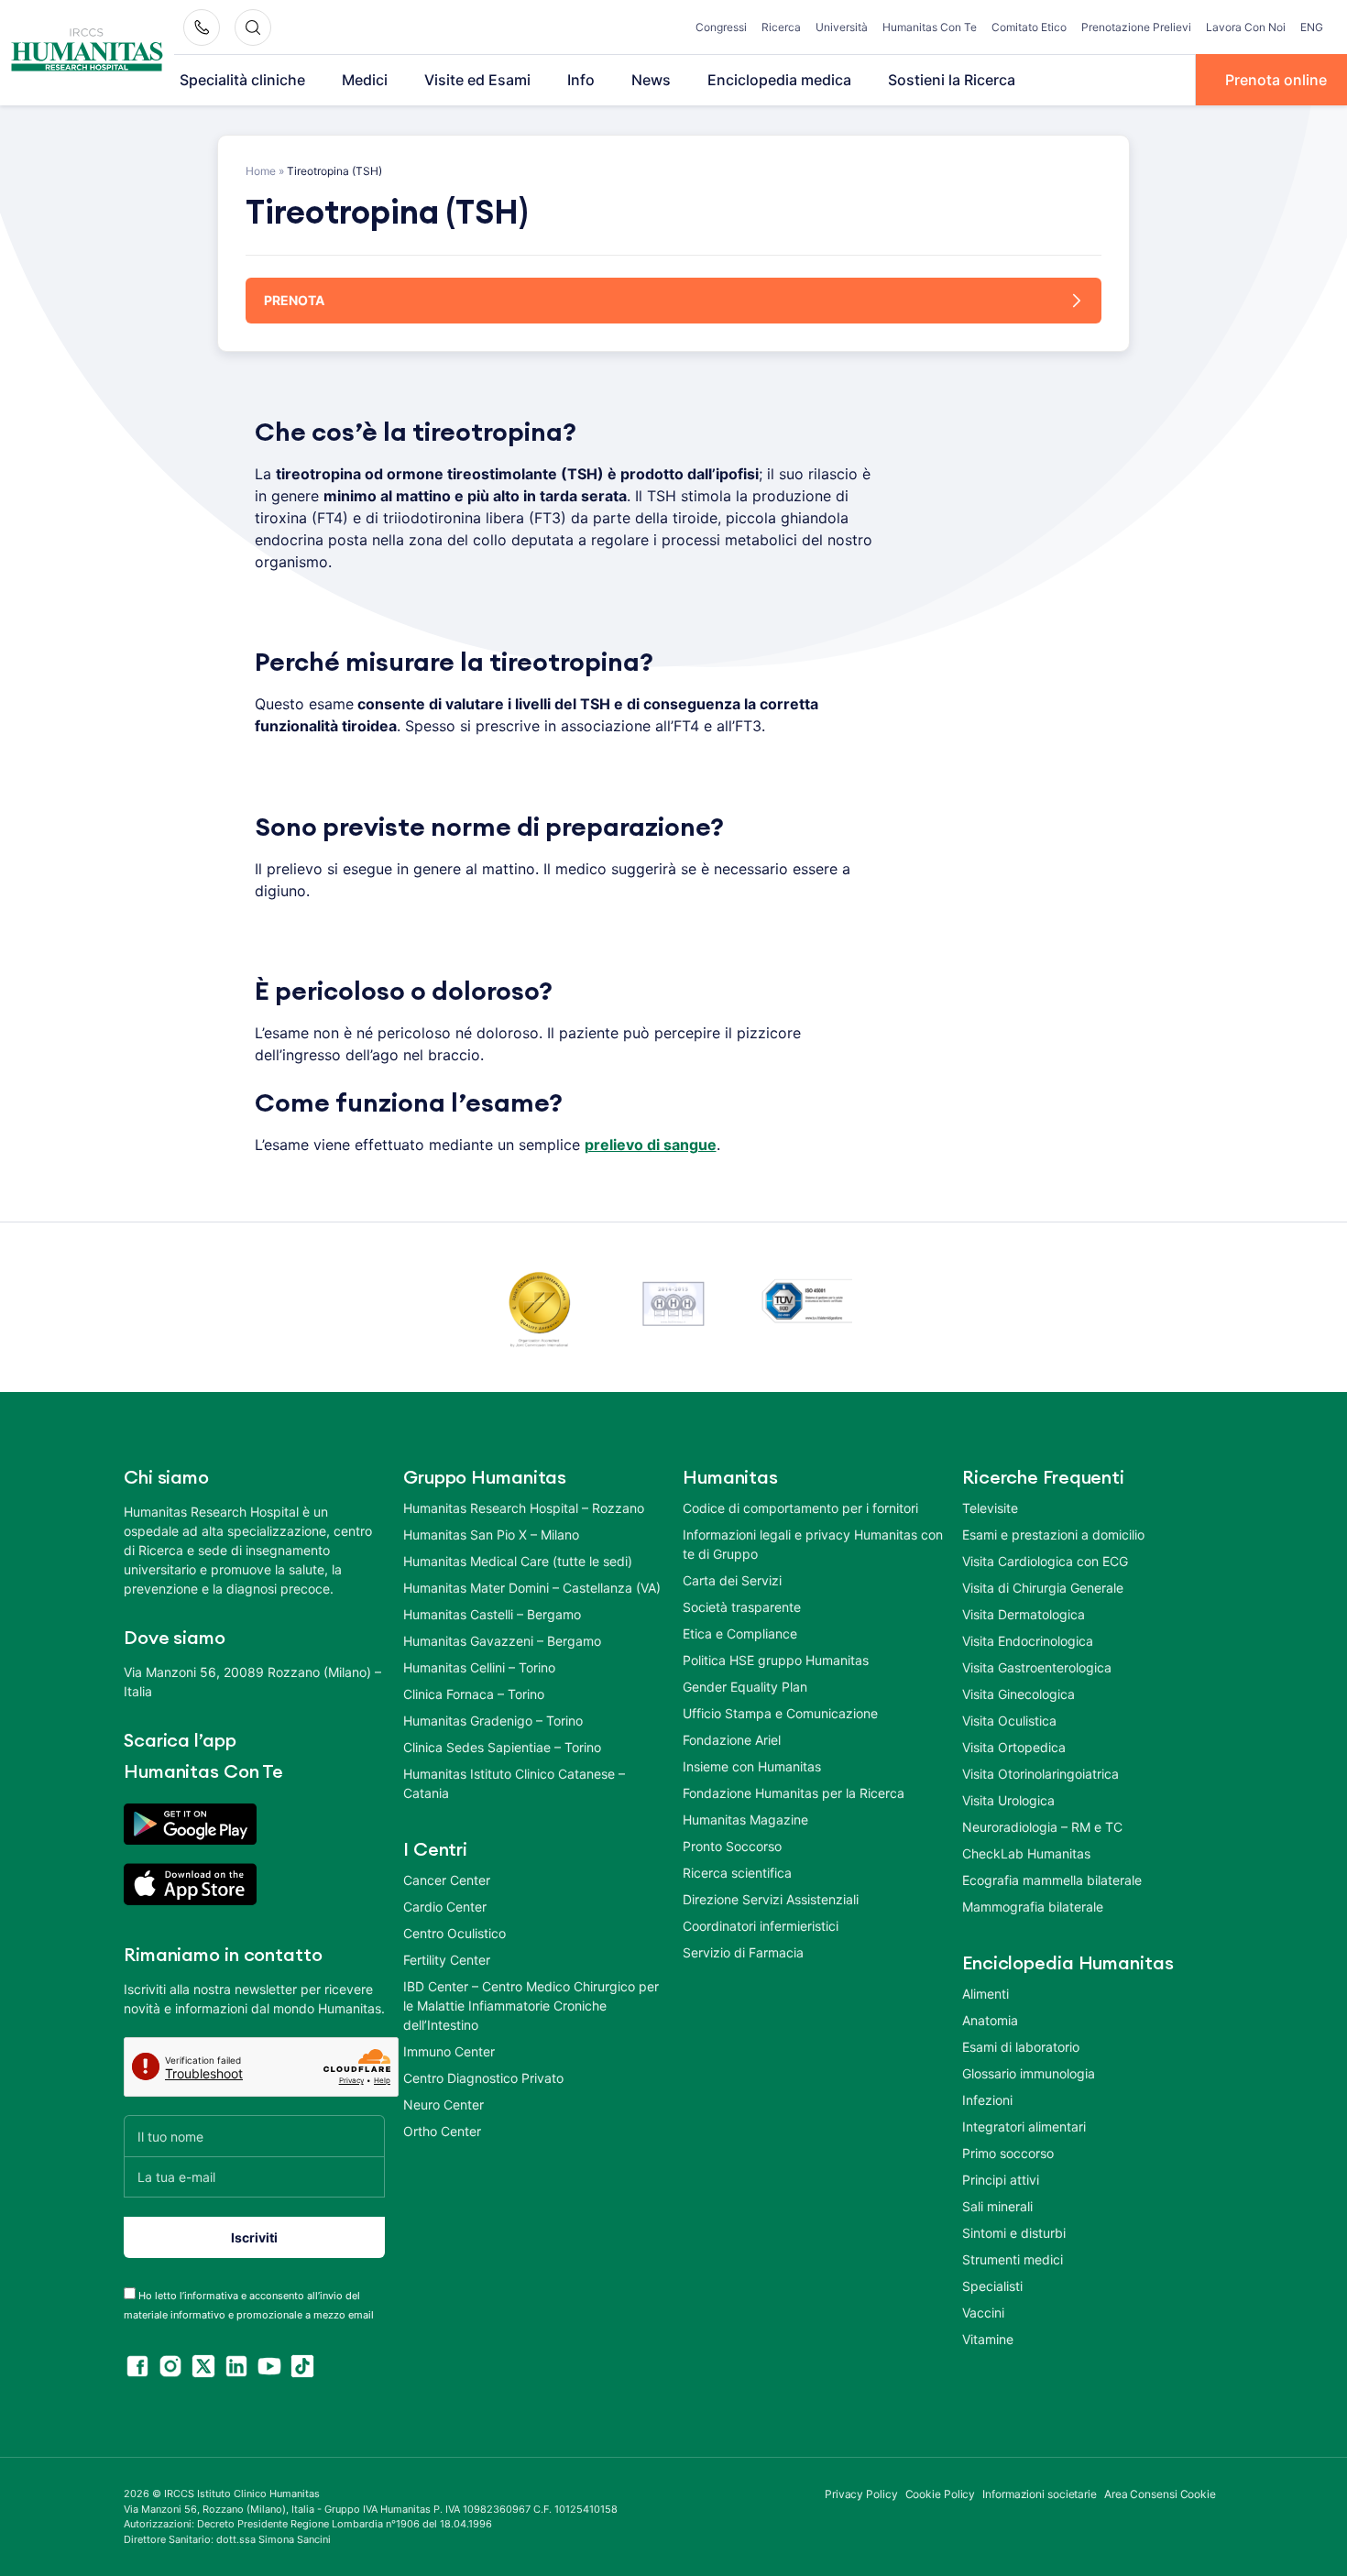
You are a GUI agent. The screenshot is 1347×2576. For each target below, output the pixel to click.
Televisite (990, 1508)
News (651, 80)
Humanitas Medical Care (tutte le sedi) (518, 1561)
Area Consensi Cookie (1160, 2494)
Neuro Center (444, 2105)
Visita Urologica (1008, 1800)
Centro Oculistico (454, 1933)
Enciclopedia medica (779, 80)
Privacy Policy (861, 2494)
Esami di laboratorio (1021, 2047)
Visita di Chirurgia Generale (1043, 1588)
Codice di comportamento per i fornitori (800, 1508)
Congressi (721, 27)
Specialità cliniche (242, 80)
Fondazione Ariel (732, 1740)
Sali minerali (997, 2206)
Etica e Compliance (740, 1633)
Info (581, 80)
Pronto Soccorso (732, 1846)
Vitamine (988, 2339)
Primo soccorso (1008, 2153)
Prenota (294, 300)
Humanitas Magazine (745, 1820)
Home (261, 171)
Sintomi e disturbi (1014, 2233)
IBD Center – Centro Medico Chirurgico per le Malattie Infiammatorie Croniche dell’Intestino (531, 2006)
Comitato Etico (1029, 27)
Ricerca (781, 27)
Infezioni (987, 2100)
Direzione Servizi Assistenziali (771, 1899)
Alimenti (986, 1994)
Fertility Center (447, 1960)
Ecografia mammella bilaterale (1052, 1880)
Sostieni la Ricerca (952, 80)
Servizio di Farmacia (743, 1952)
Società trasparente (742, 1607)
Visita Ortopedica (1014, 1747)
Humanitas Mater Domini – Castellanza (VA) (532, 1588)
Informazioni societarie (1040, 2494)
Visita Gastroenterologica (1037, 1667)
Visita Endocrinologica (1028, 1641)
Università (842, 27)
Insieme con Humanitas (752, 1766)
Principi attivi (1001, 2180)
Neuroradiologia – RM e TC (1042, 1827)
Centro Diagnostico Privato (483, 2078)
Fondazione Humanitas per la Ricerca (794, 1793)
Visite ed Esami (477, 80)
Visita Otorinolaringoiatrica (1040, 1774)
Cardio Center (445, 1907)
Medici (365, 80)
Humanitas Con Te (930, 27)
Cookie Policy (941, 2494)
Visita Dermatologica (1024, 1614)
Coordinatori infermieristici (761, 1926)
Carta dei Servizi (732, 1580)
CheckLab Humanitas (1026, 1853)
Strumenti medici (1013, 2259)
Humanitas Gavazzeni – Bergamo (502, 1641)
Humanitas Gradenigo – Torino (493, 1721)
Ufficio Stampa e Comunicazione (780, 1713)
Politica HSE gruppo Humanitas (776, 1660)
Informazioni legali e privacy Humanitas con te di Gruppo (813, 1544)
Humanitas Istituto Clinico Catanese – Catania (514, 1783)
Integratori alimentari (1024, 2127)
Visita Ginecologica (1018, 1694)
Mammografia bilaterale (1033, 1907)
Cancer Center (447, 1880)
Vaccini (983, 2313)
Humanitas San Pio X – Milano (491, 1535)
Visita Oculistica (1009, 1721)
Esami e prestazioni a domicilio (1053, 1535)
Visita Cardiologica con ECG (1045, 1561)
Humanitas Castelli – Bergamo (492, 1614)
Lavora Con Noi (1246, 27)
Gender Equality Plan (745, 1687)
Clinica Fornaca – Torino (474, 1694)
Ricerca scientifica (737, 1873)
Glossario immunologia (1029, 2073)
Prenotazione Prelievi (1136, 27)
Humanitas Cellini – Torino (479, 1667)
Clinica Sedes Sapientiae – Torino (502, 1747)
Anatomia (990, 2020)
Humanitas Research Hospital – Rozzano (524, 1508)
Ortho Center (442, 2131)
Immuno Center (449, 2051)
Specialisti (992, 2286)
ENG (1312, 27)
